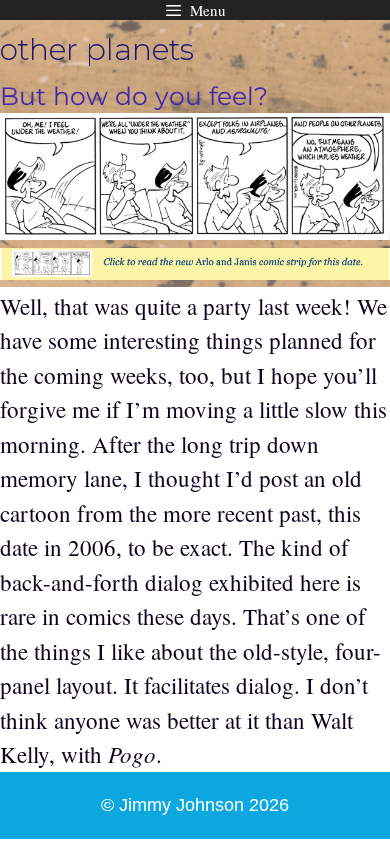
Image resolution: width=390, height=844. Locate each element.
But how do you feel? (134, 96)
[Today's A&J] (195, 271)
